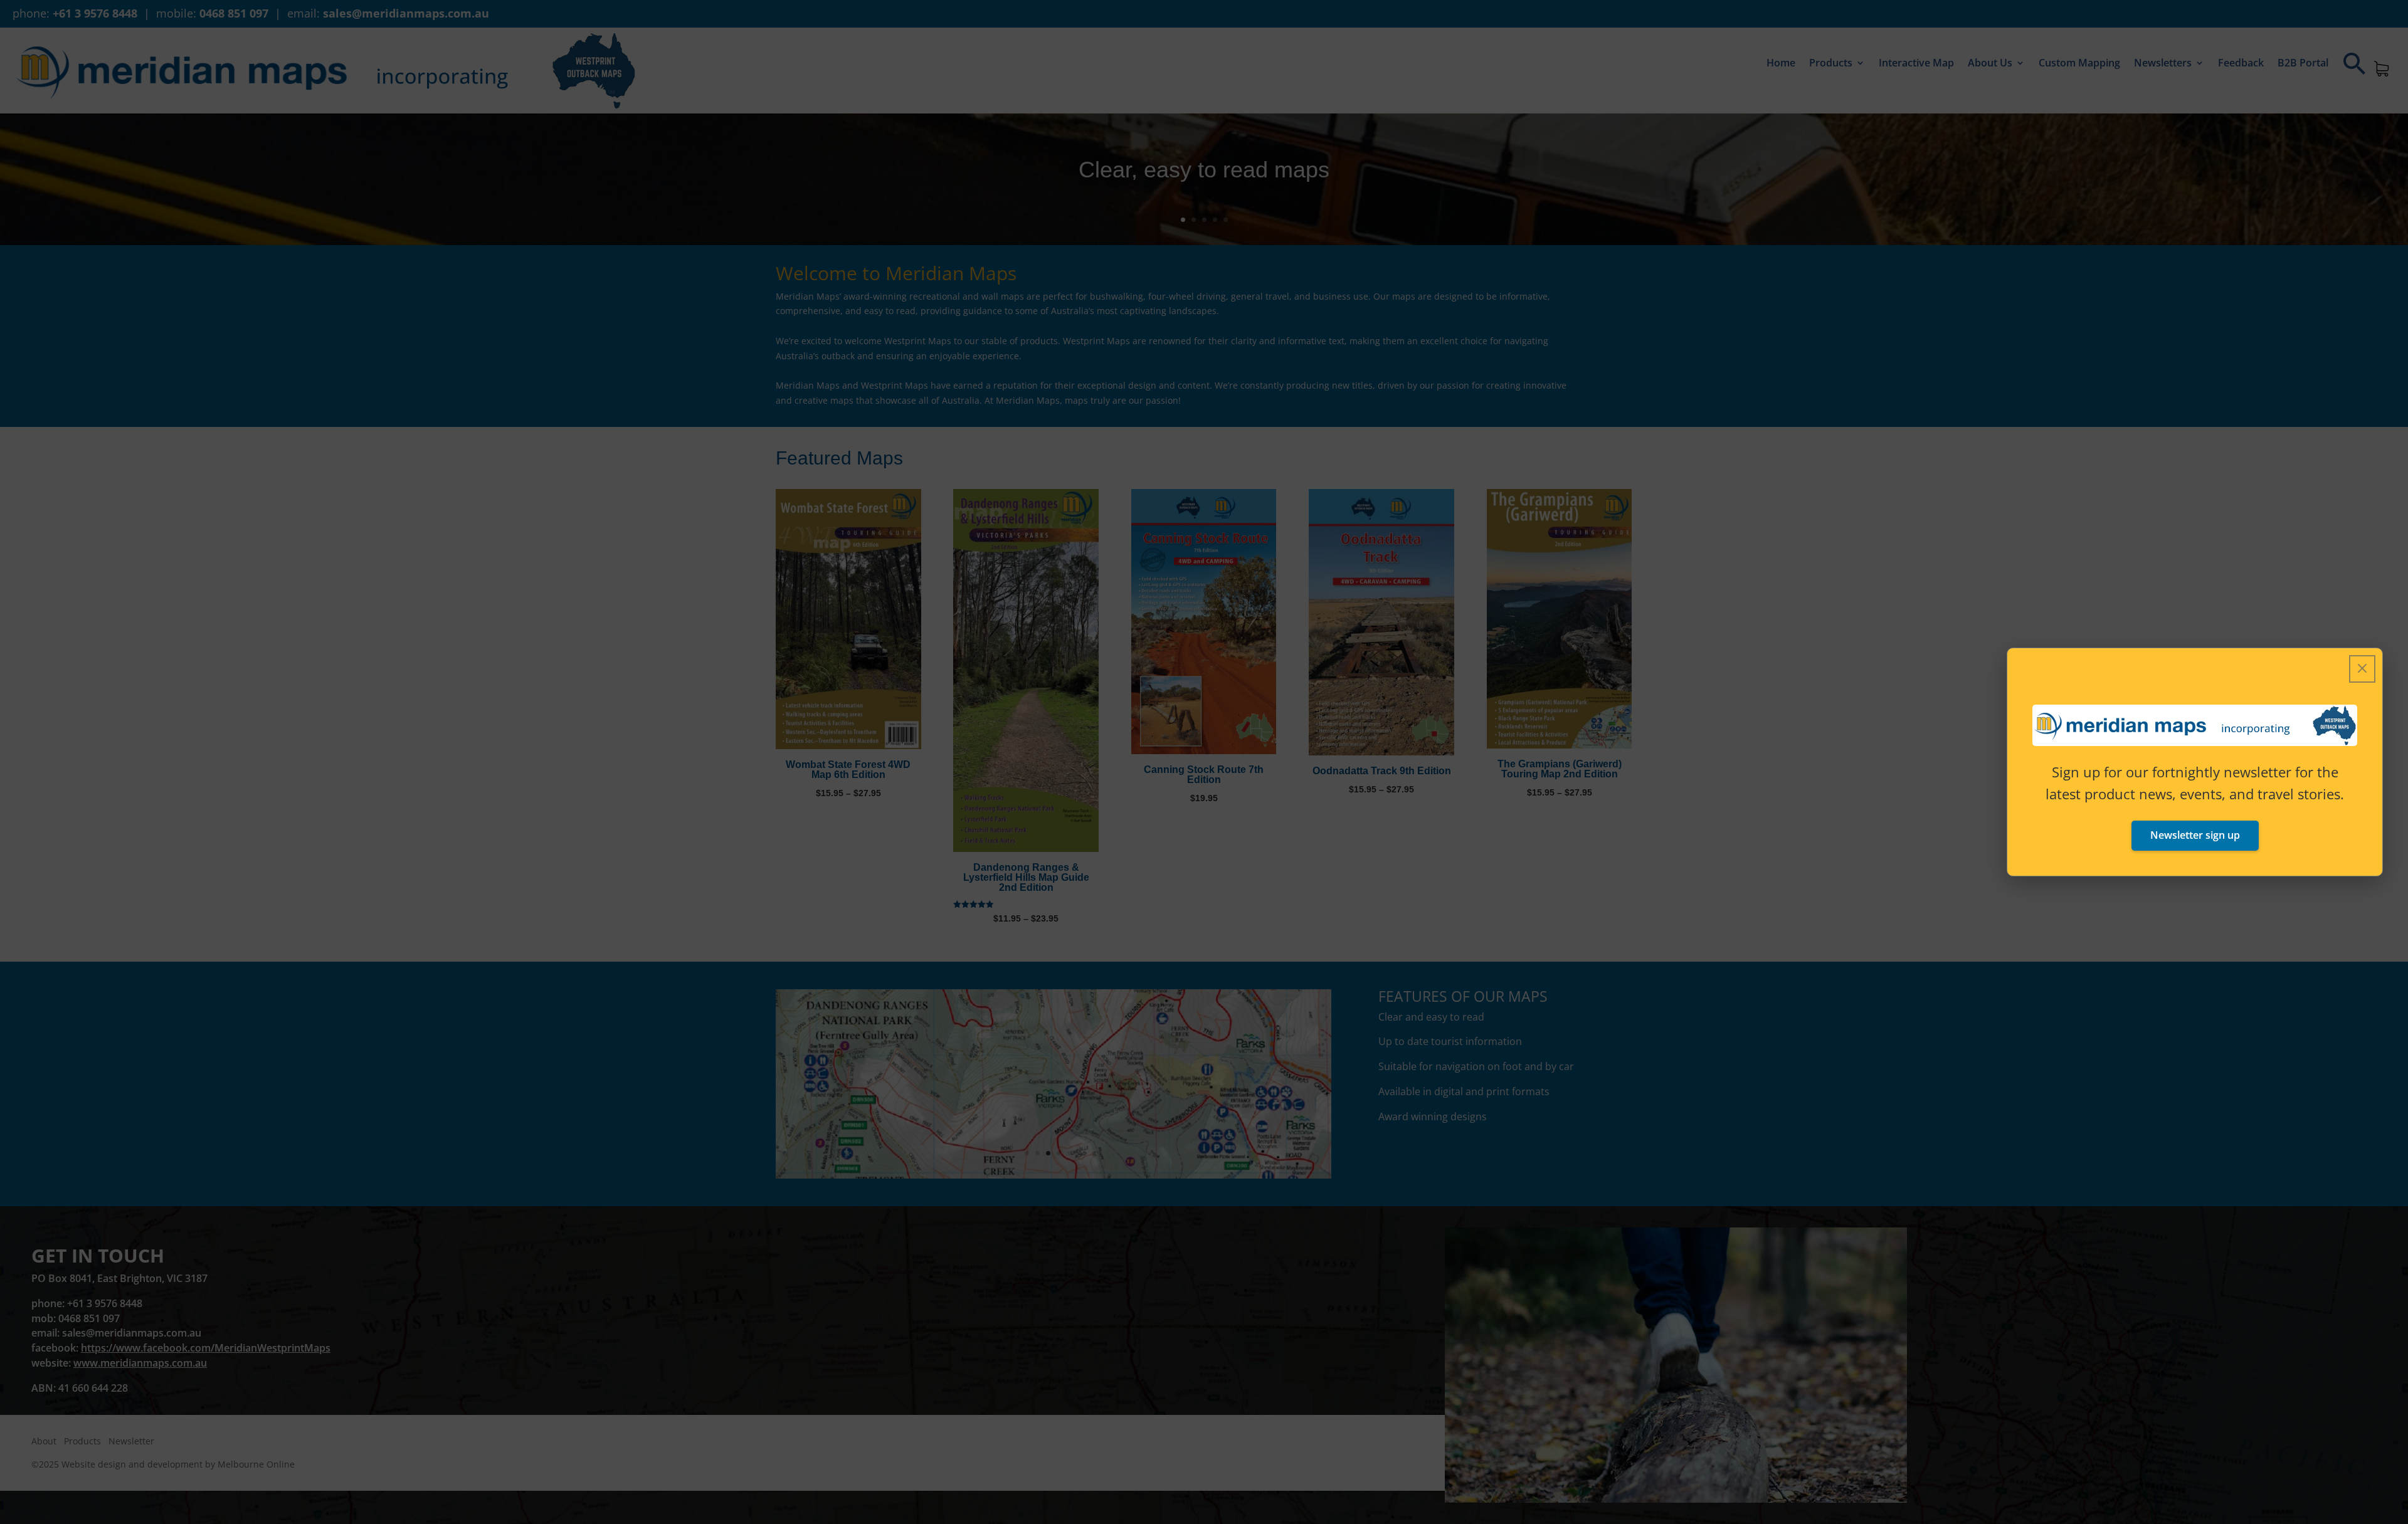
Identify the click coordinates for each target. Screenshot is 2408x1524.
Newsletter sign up (2195, 835)
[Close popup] (2362, 669)
